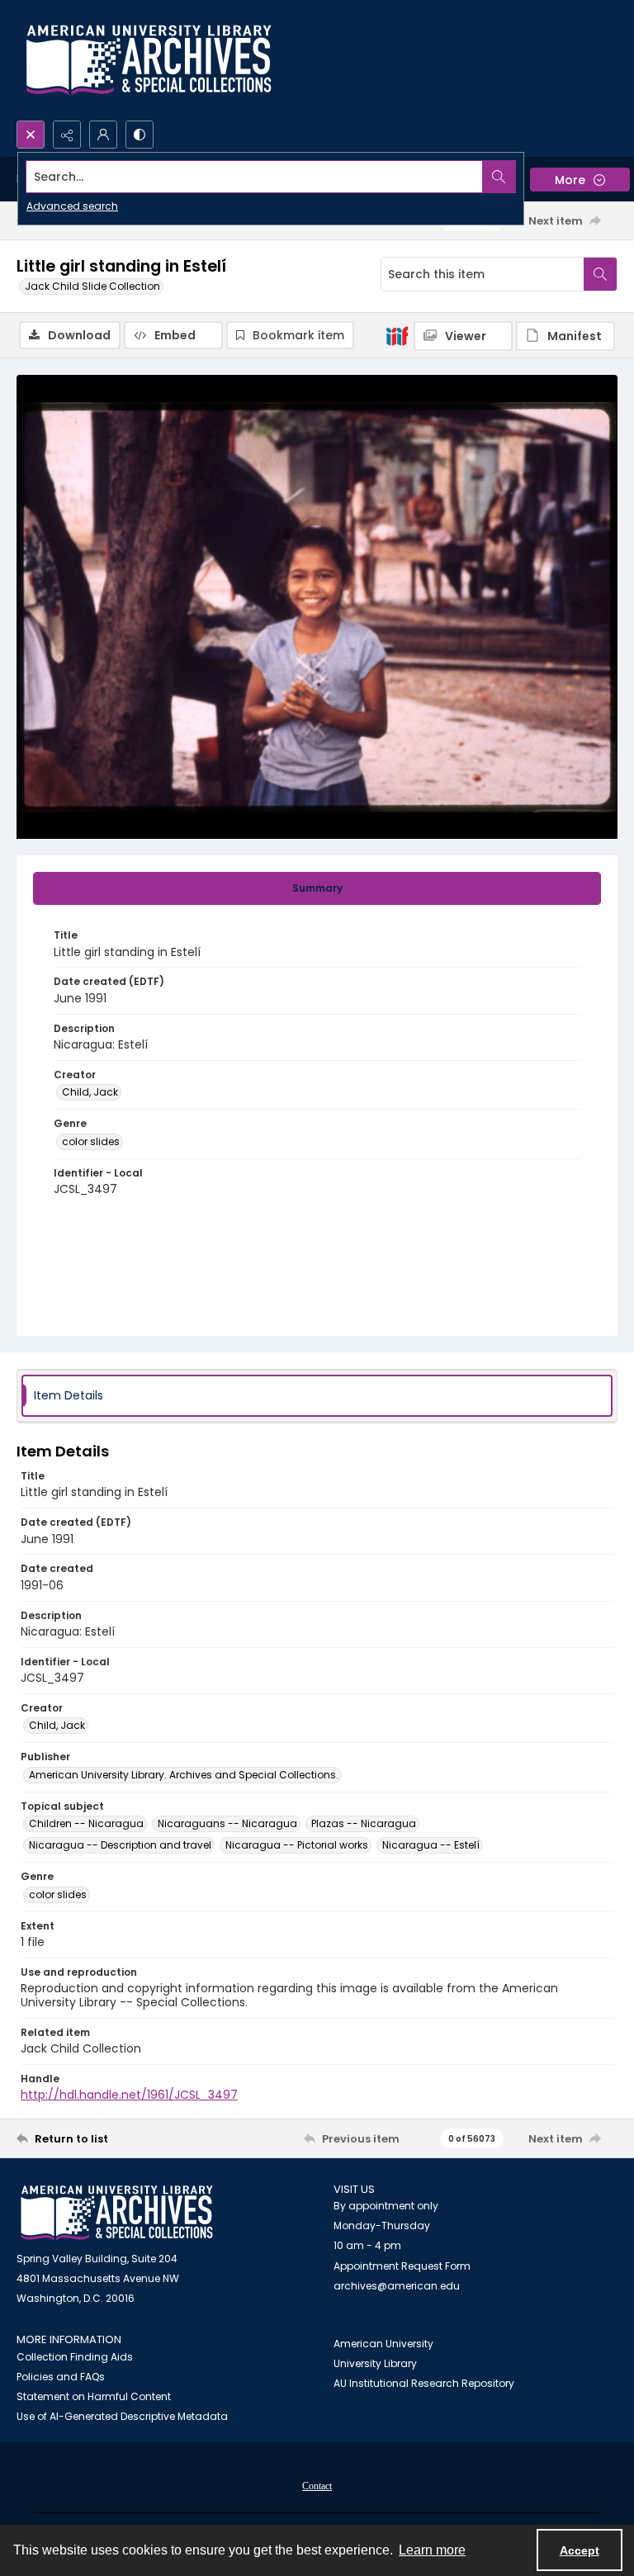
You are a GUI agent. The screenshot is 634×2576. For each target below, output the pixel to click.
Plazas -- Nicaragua (364, 1823)
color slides (91, 1141)
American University (383, 2344)
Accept (580, 2550)
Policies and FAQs (61, 2377)
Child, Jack (90, 1092)
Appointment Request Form (402, 2266)
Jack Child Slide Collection (92, 286)
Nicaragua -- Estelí (431, 1845)
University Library (375, 2363)
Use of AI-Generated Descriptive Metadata (122, 2416)
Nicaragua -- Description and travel (120, 1845)
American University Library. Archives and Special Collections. (184, 1775)
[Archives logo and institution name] (149, 60)
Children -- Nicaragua (86, 1823)
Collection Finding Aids (75, 2357)
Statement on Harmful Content (94, 2396)
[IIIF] (397, 335)
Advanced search (72, 206)
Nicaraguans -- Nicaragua (227, 1823)
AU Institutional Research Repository (424, 2383)
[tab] (317, 888)
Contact (317, 2486)
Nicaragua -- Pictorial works (297, 1845)
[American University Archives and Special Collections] (117, 2213)
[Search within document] (600, 274)
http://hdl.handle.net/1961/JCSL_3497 (129, 2095)
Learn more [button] (432, 2550)
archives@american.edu (397, 2286)
